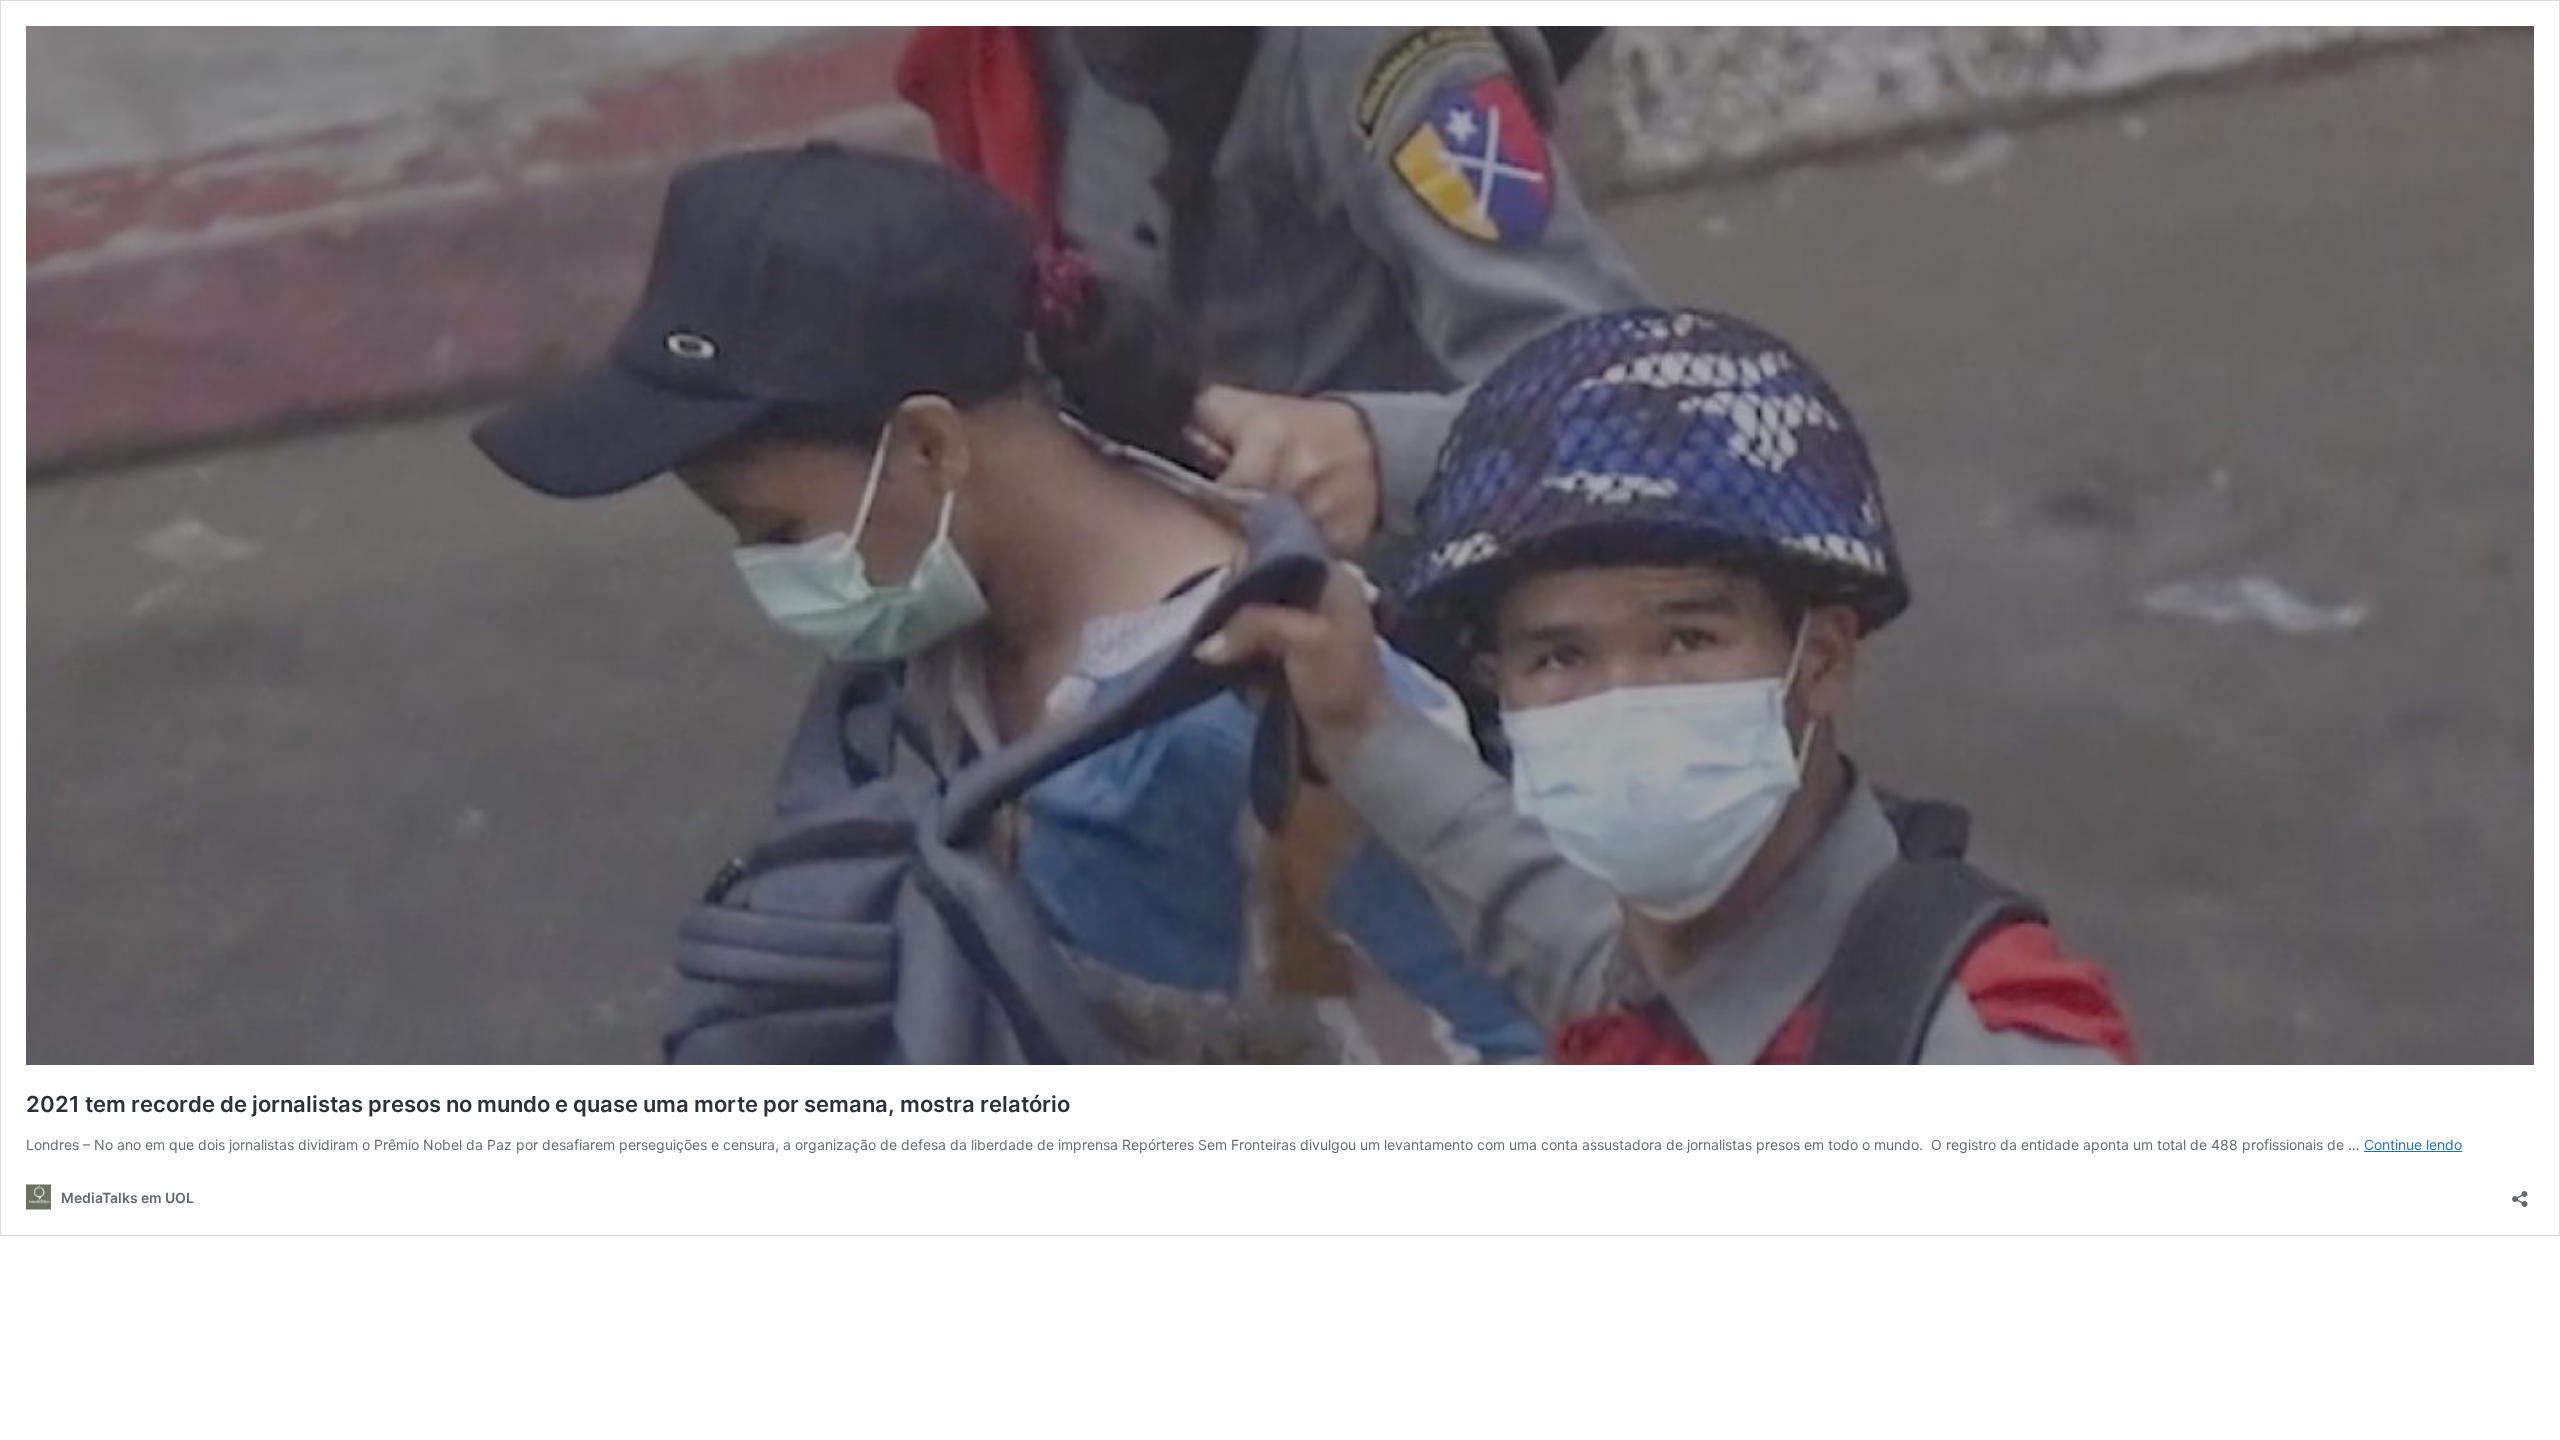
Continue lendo (2413, 1144)
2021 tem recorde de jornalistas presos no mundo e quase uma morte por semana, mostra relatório (548, 1104)
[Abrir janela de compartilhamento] (2520, 1192)
